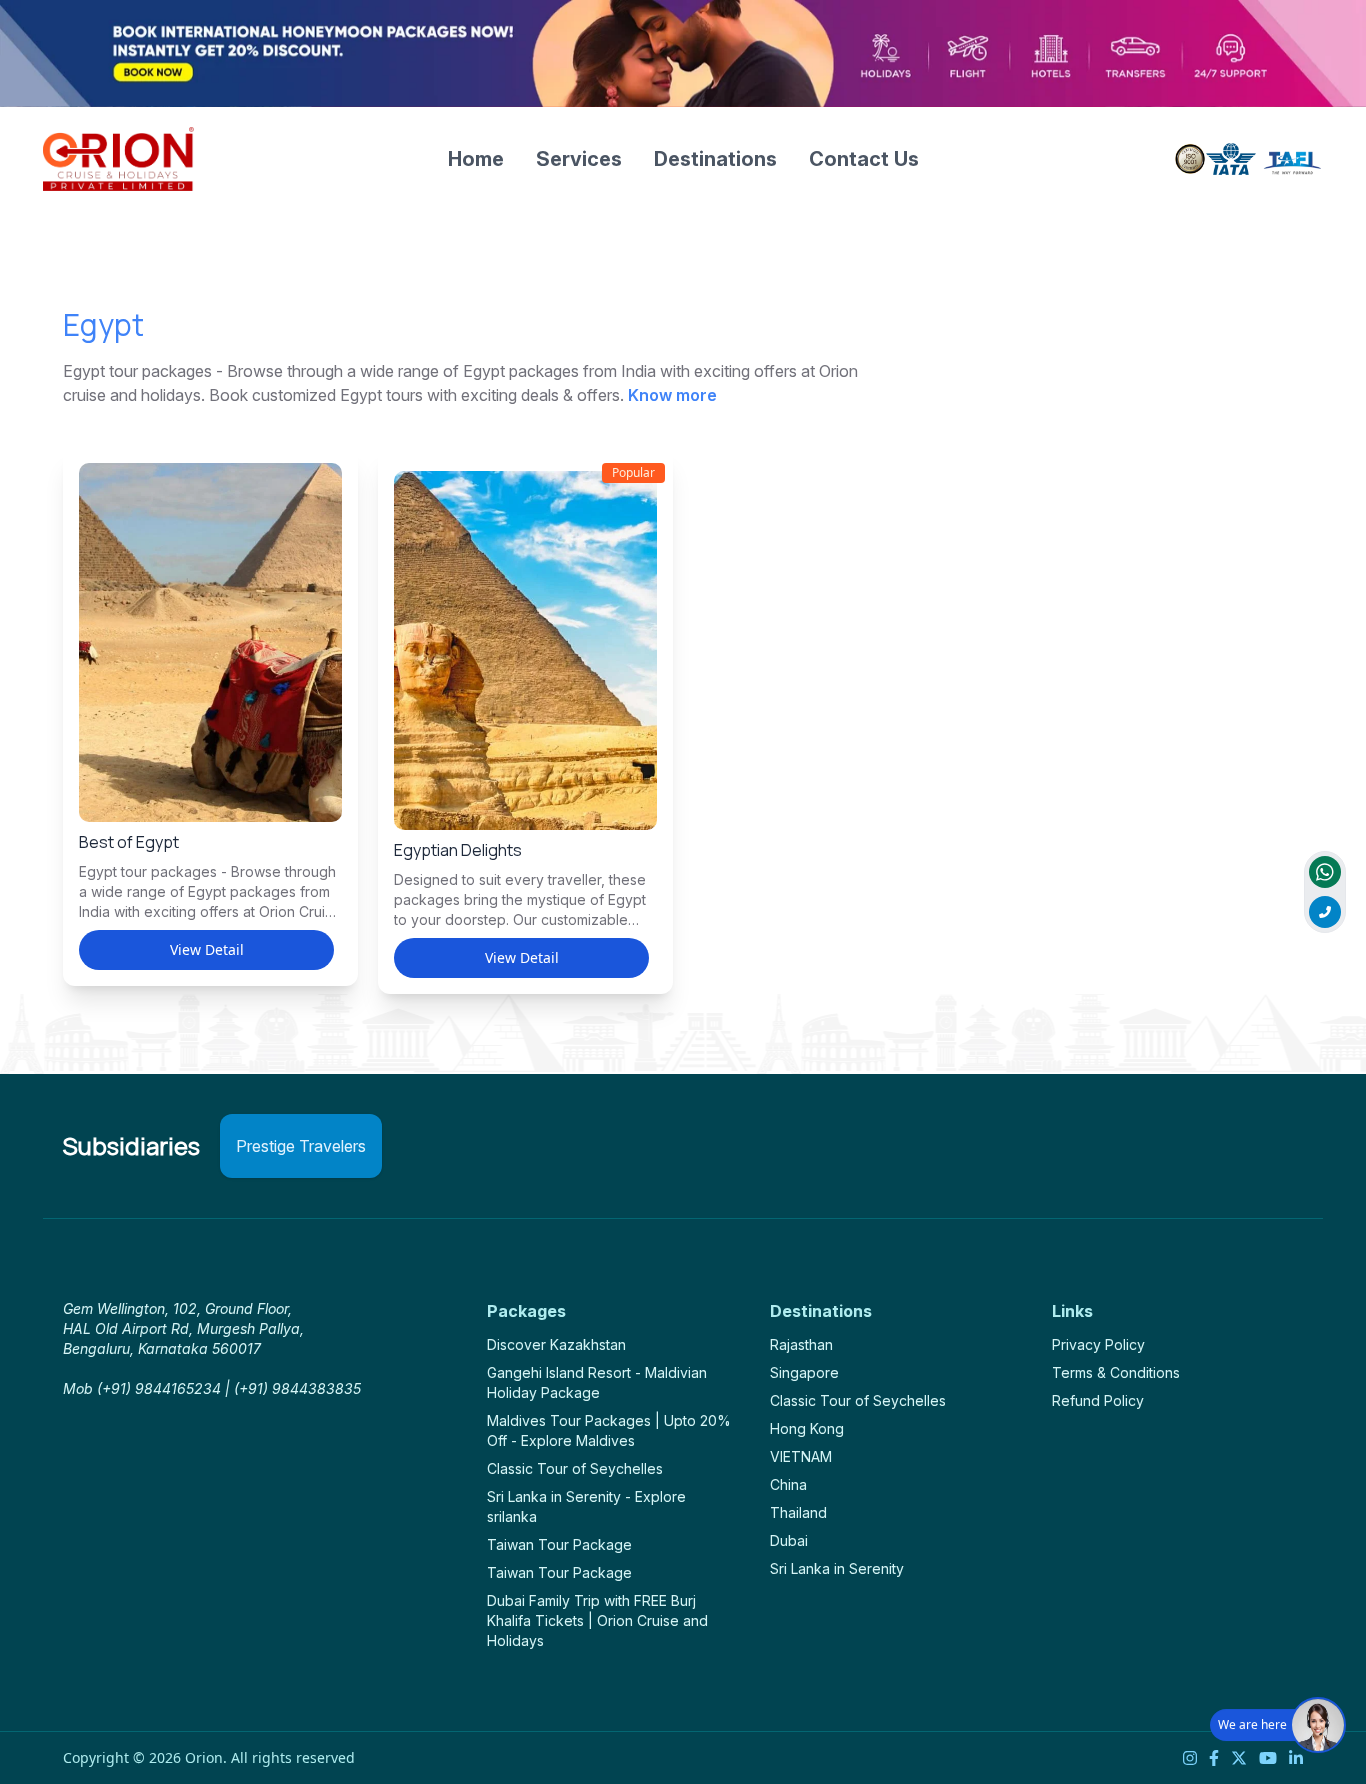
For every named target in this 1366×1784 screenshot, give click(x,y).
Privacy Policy (1098, 1344)
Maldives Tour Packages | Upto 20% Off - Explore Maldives (609, 1430)
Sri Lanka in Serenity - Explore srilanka (586, 1506)
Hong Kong (807, 1428)
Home (476, 159)
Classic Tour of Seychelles (575, 1468)
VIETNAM (801, 1456)
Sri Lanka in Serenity (837, 1568)
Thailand (798, 1512)
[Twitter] (1239, 1758)
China (788, 1484)
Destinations (715, 159)
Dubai (789, 1540)
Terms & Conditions (1116, 1372)
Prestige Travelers (301, 1146)
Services (579, 159)
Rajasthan (801, 1344)
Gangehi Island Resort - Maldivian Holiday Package (597, 1382)
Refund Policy (1098, 1400)
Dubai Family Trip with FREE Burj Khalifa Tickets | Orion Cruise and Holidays (597, 1620)
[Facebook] (1214, 1758)
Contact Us (864, 159)
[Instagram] (1190, 1758)
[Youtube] (1268, 1758)
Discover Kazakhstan (556, 1344)
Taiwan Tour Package (559, 1544)
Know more (672, 395)
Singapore (804, 1372)
